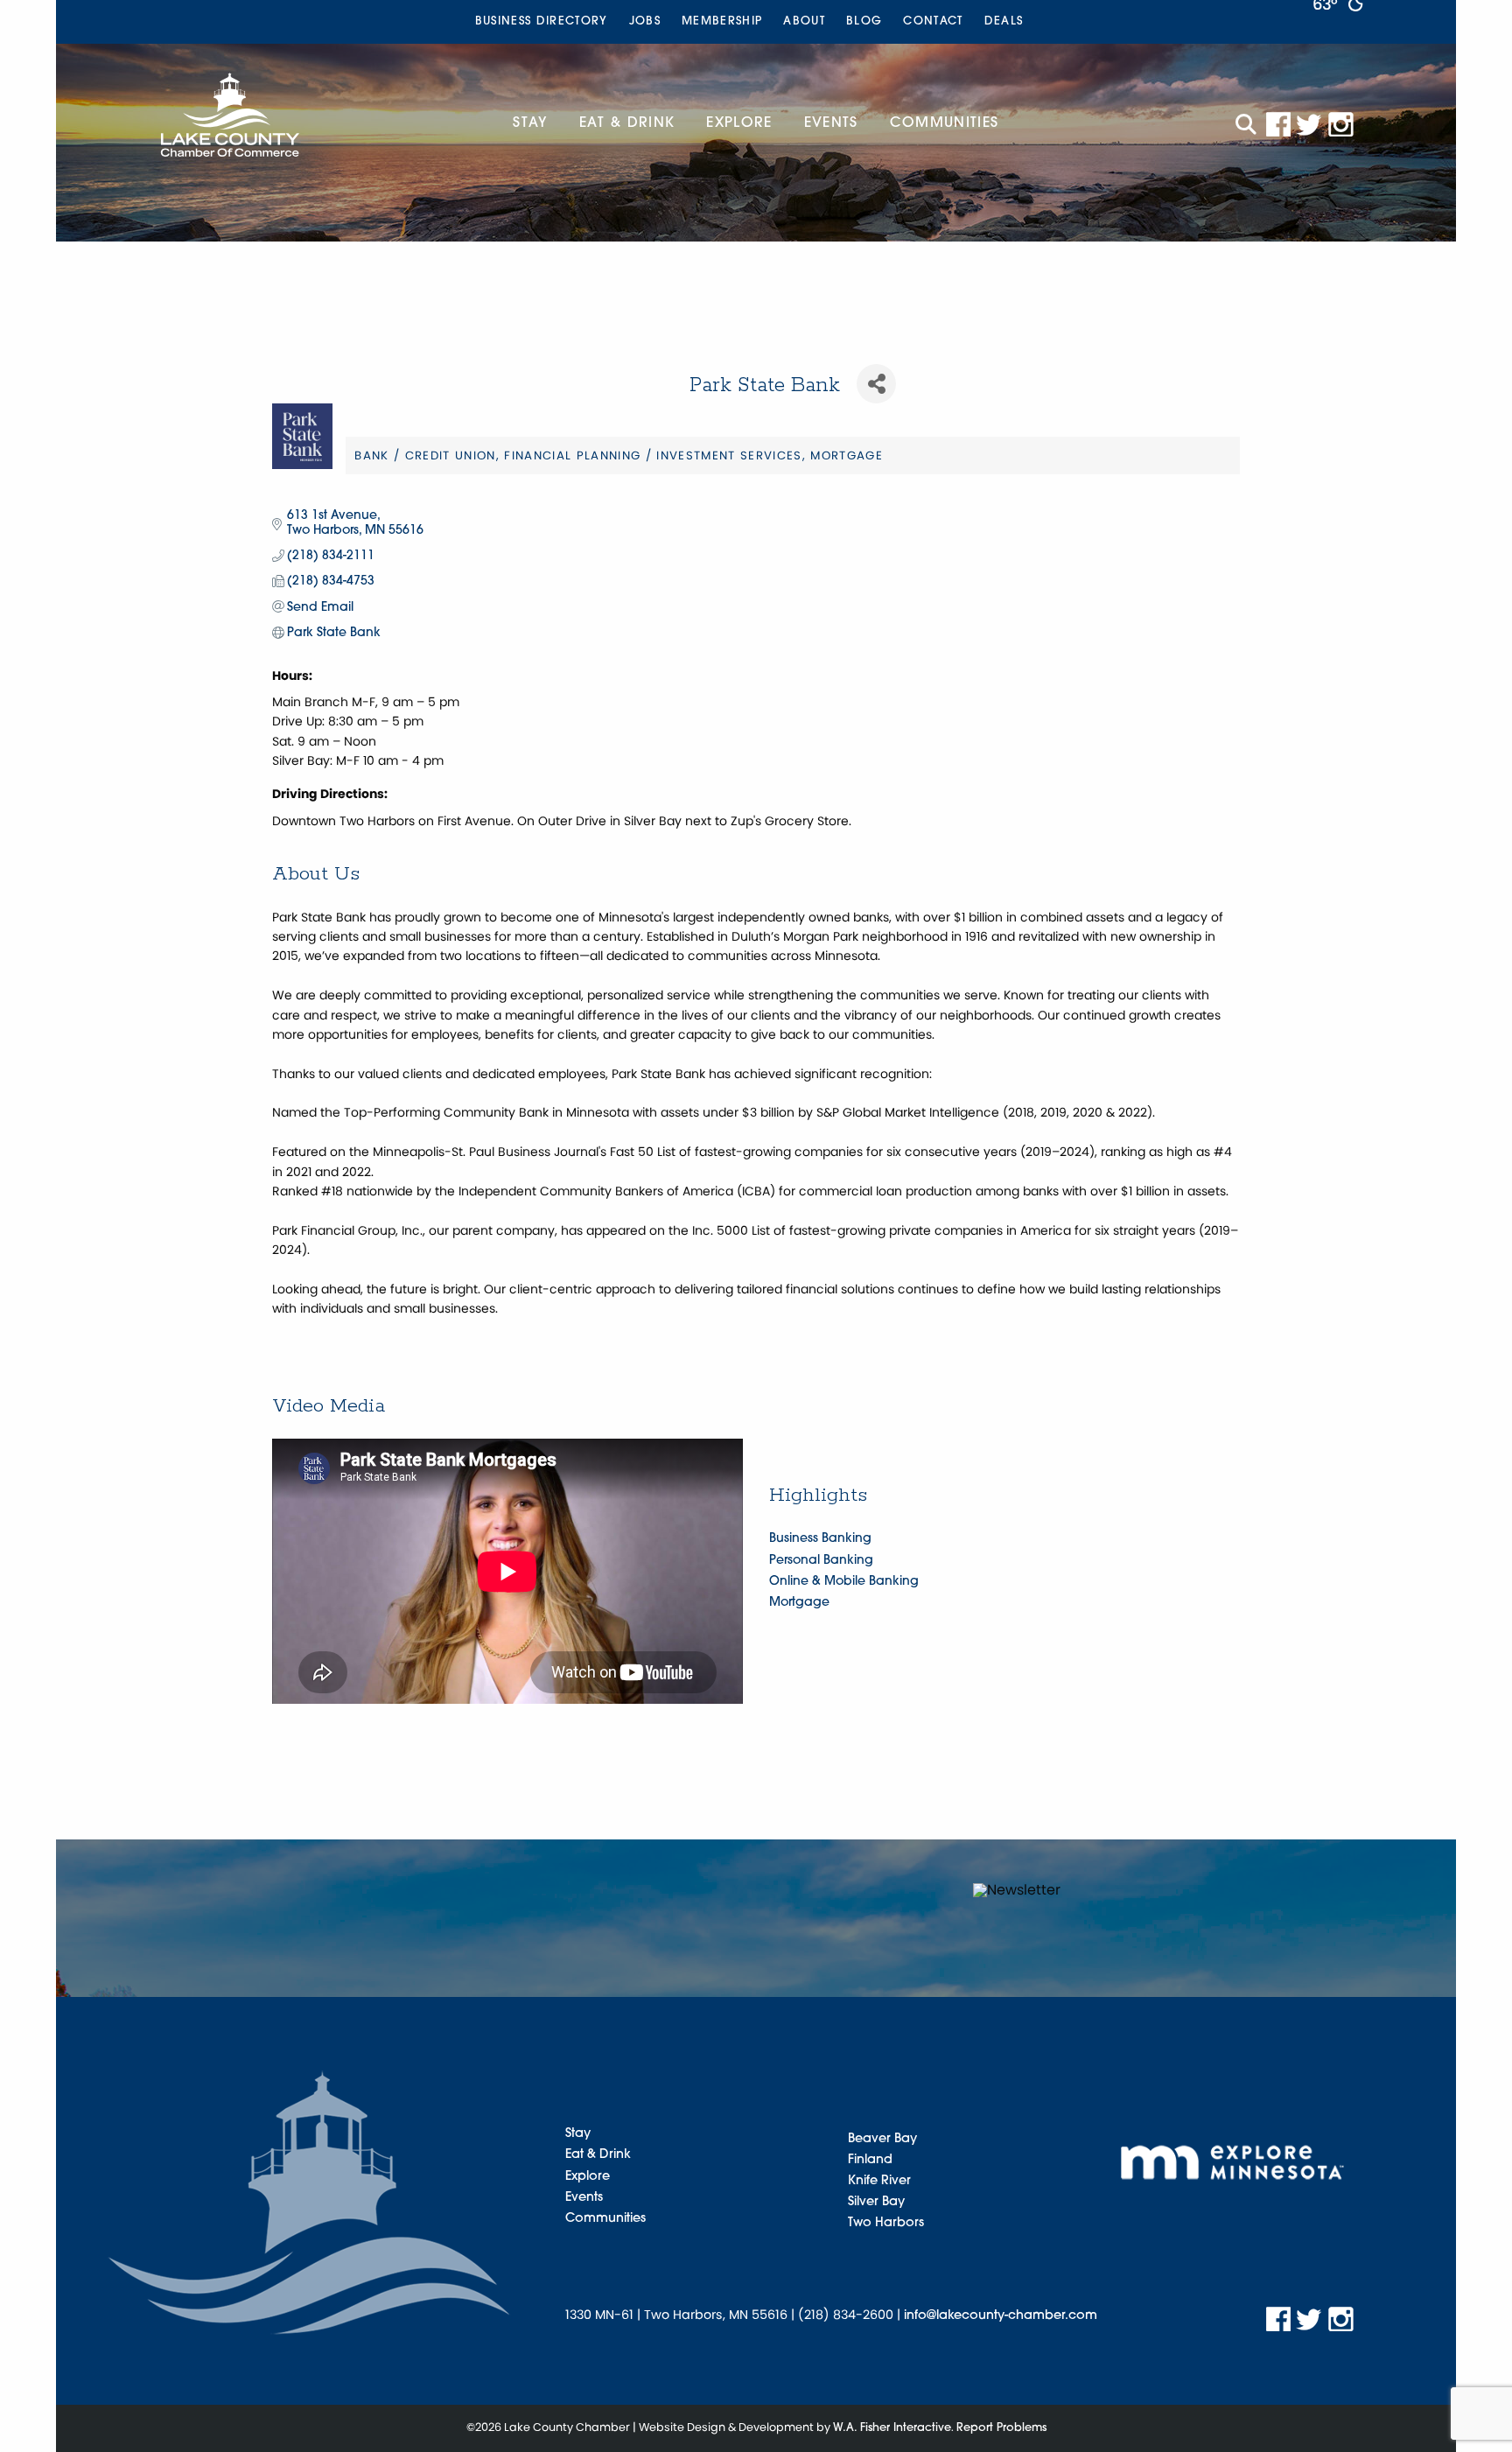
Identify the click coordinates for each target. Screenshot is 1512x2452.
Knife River (879, 2181)
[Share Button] (876, 384)
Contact (933, 21)
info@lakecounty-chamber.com (1001, 2316)
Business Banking (820, 1539)
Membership (722, 21)
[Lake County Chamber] (230, 115)
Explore (739, 123)
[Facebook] (1278, 125)
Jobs (645, 21)
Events (831, 123)
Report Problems (1001, 2428)
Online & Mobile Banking (844, 1582)
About (804, 21)
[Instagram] (1341, 125)
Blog (864, 21)
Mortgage (799, 1603)
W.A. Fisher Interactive (892, 2428)
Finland (870, 2160)
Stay (530, 123)
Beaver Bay (882, 2139)
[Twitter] (1310, 125)
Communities (945, 123)
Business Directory (542, 21)
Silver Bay (876, 2202)
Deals (1004, 21)
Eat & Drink (627, 123)
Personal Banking (821, 1561)
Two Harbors (886, 2223)
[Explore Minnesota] (1232, 2162)
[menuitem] (542, 22)
